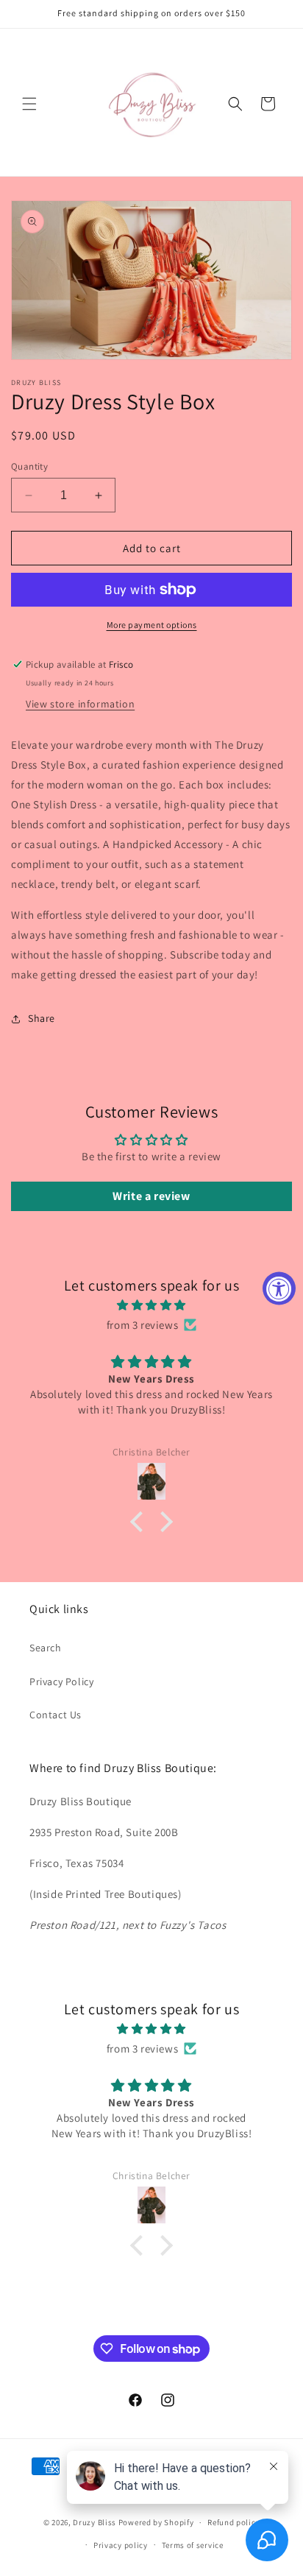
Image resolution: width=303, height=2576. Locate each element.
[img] (151, 1305)
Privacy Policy (61, 1682)
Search (46, 1648)
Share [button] (42, 1018)
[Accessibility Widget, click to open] (279, 1288)
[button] (29, 104)
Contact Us (56, 1715)
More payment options (152, 625)
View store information (80, 704)
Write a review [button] (151, 1196)
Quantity (29, 466)
